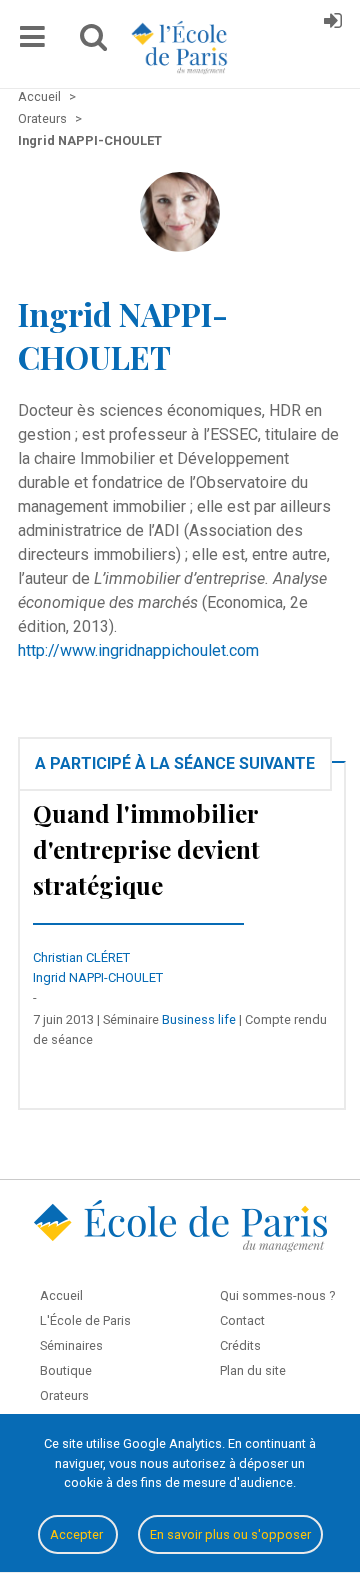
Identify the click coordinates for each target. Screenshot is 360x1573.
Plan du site (253, 1370)
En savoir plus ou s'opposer (230, 1534)
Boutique (66, 1370)
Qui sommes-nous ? (277, 1295)
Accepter (78, 1534)
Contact (242, 1320)
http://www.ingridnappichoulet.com (138, 650)
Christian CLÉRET (81, 957)
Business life (199, 1019)
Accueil (61, 1295)
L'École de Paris (85, 1320)
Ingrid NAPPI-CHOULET (98, 977)
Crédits (240, 1345)
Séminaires (71, 1345)
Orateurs (64, 1395)
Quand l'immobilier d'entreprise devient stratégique (146, 849)
